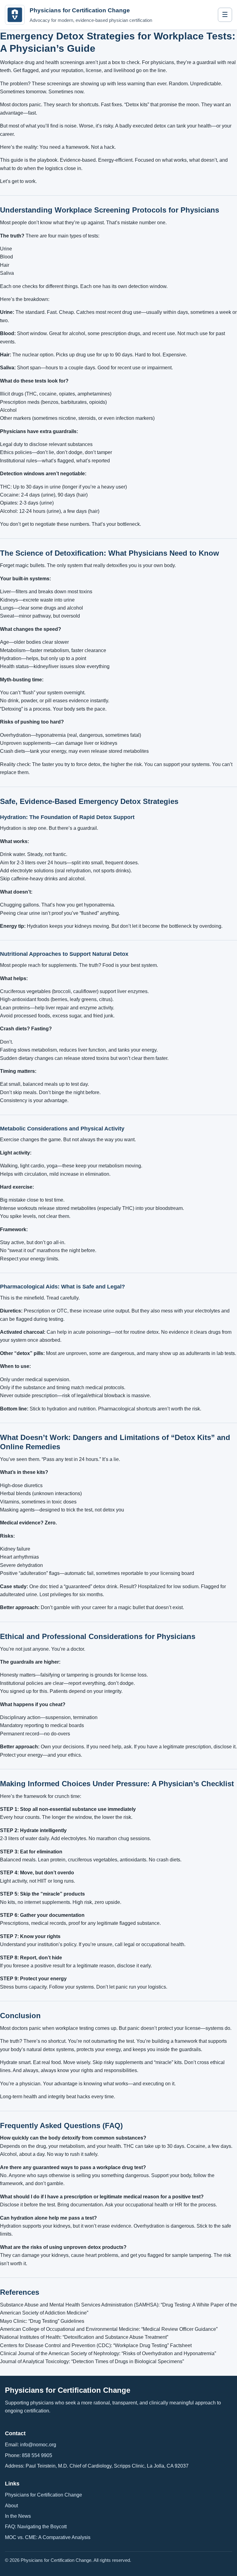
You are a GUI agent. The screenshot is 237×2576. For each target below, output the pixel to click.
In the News (18, 2516)
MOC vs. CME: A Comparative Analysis (48, 2537)
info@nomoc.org (38, 2445)
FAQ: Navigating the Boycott (36, 2527)
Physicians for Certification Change (44, 2495)
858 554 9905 (37, 2455)
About (11, 2506)
